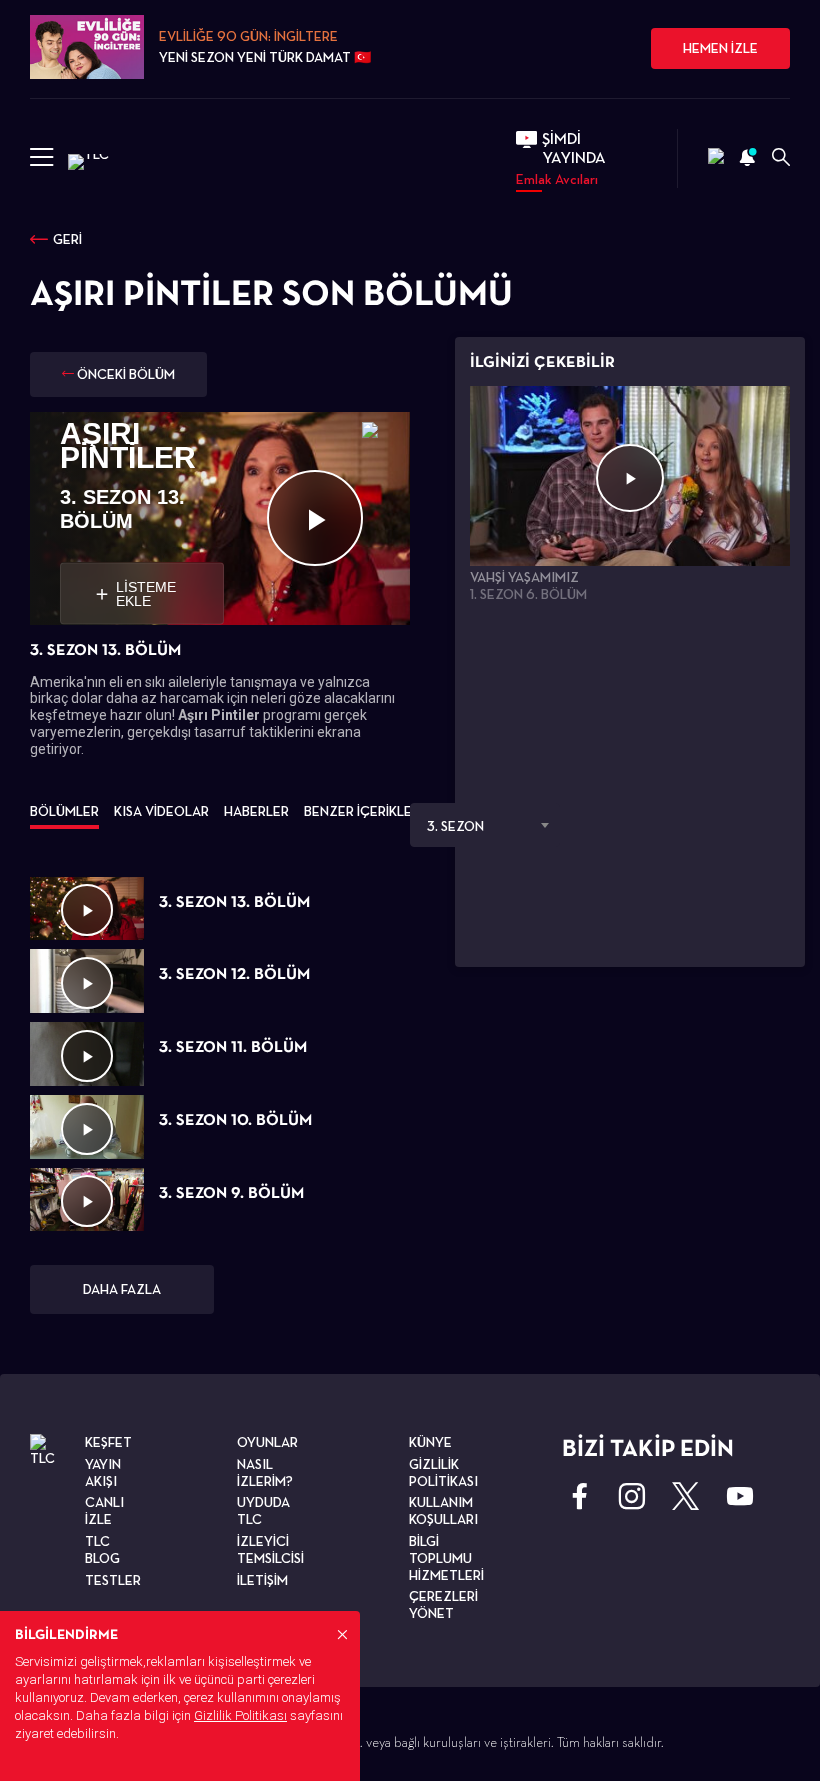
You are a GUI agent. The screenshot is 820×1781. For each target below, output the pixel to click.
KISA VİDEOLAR (161, 811)
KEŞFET (108, 1442)
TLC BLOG (102, 1549)
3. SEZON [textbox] (455, 826)
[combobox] (485, 825)
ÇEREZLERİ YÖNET (443, 1604)
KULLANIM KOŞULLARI (443, 1510)
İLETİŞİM (262, 1580)
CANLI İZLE (104, 1510)
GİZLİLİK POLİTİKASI (443, 1472)
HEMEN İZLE (720, 48)
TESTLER (113, 1580)
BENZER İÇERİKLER (362, 811)
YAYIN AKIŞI (103, 1472)
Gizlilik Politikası (240, 1715)
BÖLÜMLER (64, 811)
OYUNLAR (267, 1442)
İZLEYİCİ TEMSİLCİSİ (270, 1549)
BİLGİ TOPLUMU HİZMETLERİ (446, 1558)
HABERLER (256, 811)
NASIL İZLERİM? (265, 1472)
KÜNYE (430, 1442)
